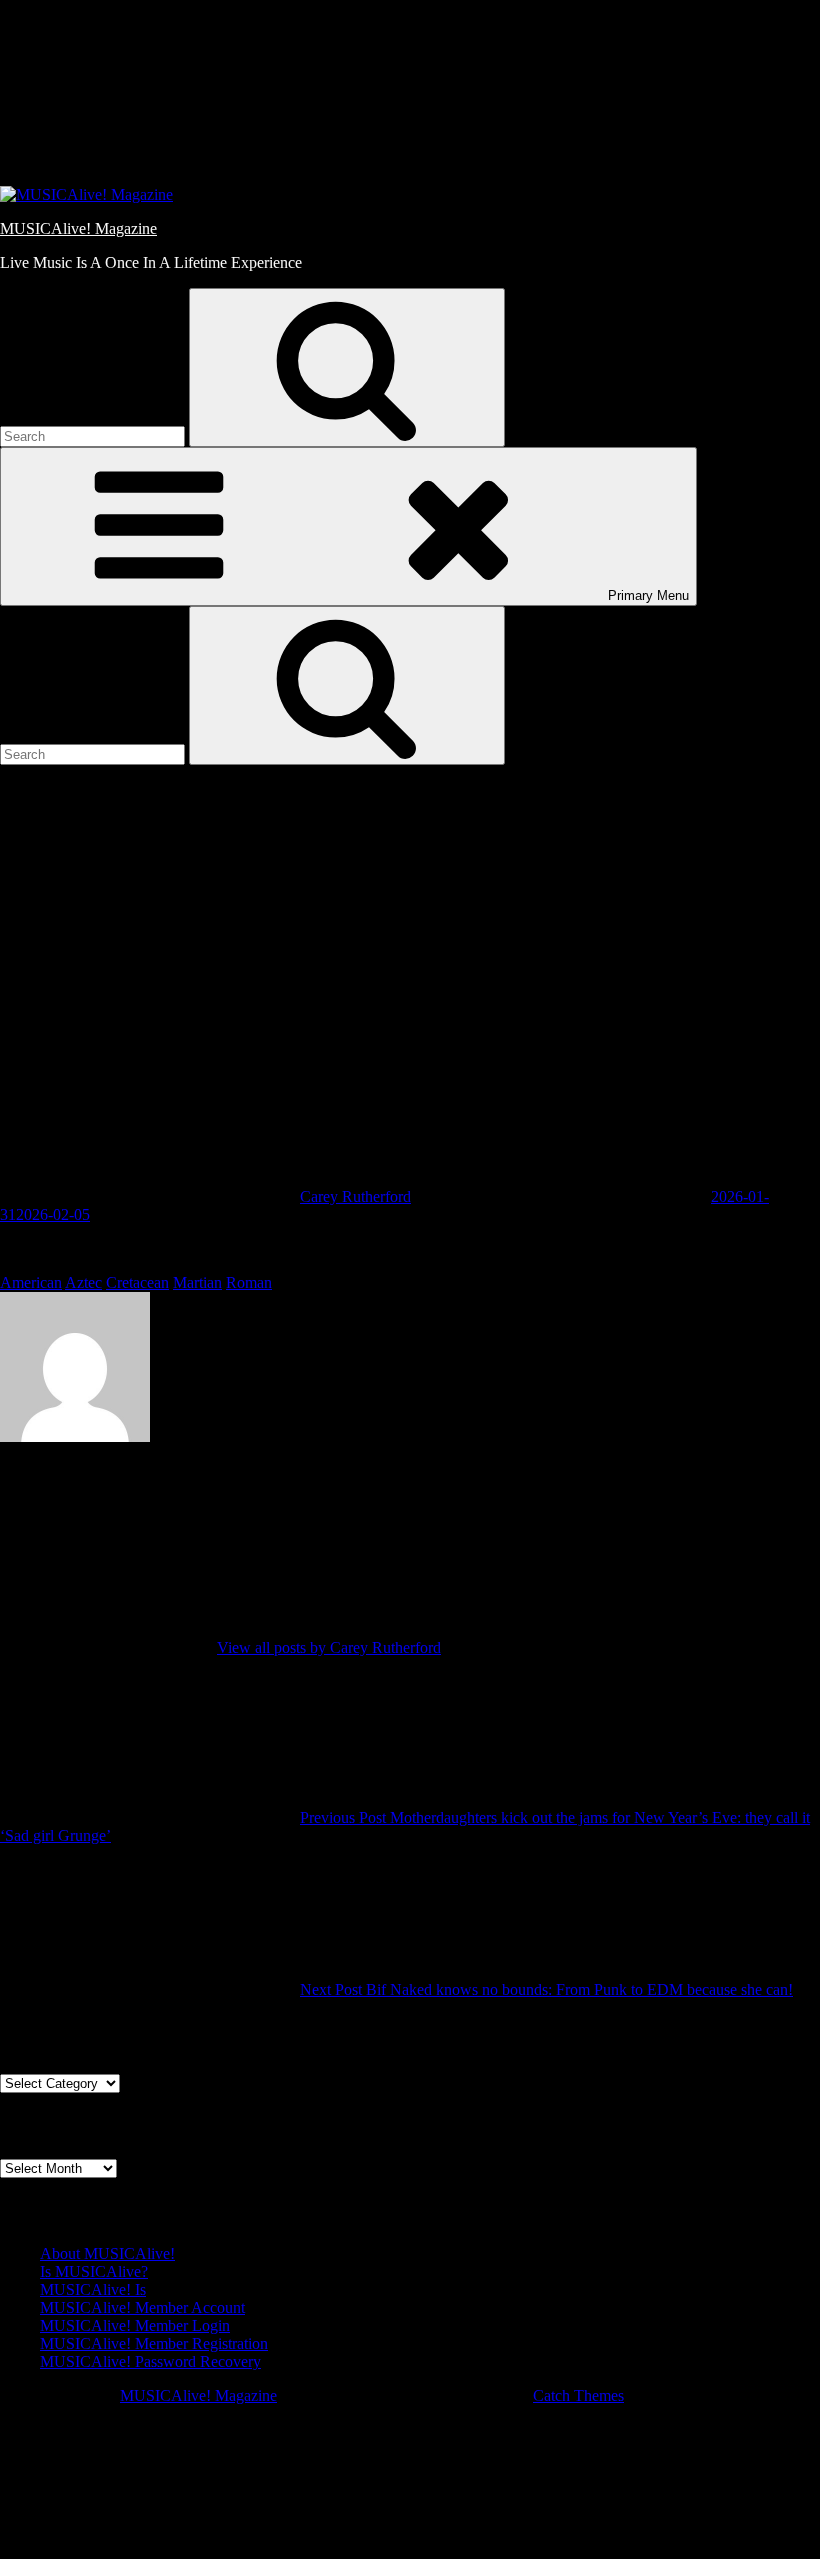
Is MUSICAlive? (94, 2271)
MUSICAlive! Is (93, 2289)
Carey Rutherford (355, 1196)
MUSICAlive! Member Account (142, 2307)
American (31, 1282)
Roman (249, 1282)
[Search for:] (94, 435)
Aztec (83, 1282)
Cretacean (137, 1282)
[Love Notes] (190, 160)
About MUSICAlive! (107, 2253)
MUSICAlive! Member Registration (154, 2343)
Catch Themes (578, 2395)
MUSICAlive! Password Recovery (150, 2361)
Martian (197, 1282)
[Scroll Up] (150, 2549)
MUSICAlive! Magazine (78, 228)
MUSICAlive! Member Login (135, 2325)
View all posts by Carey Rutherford (329, 1647)
